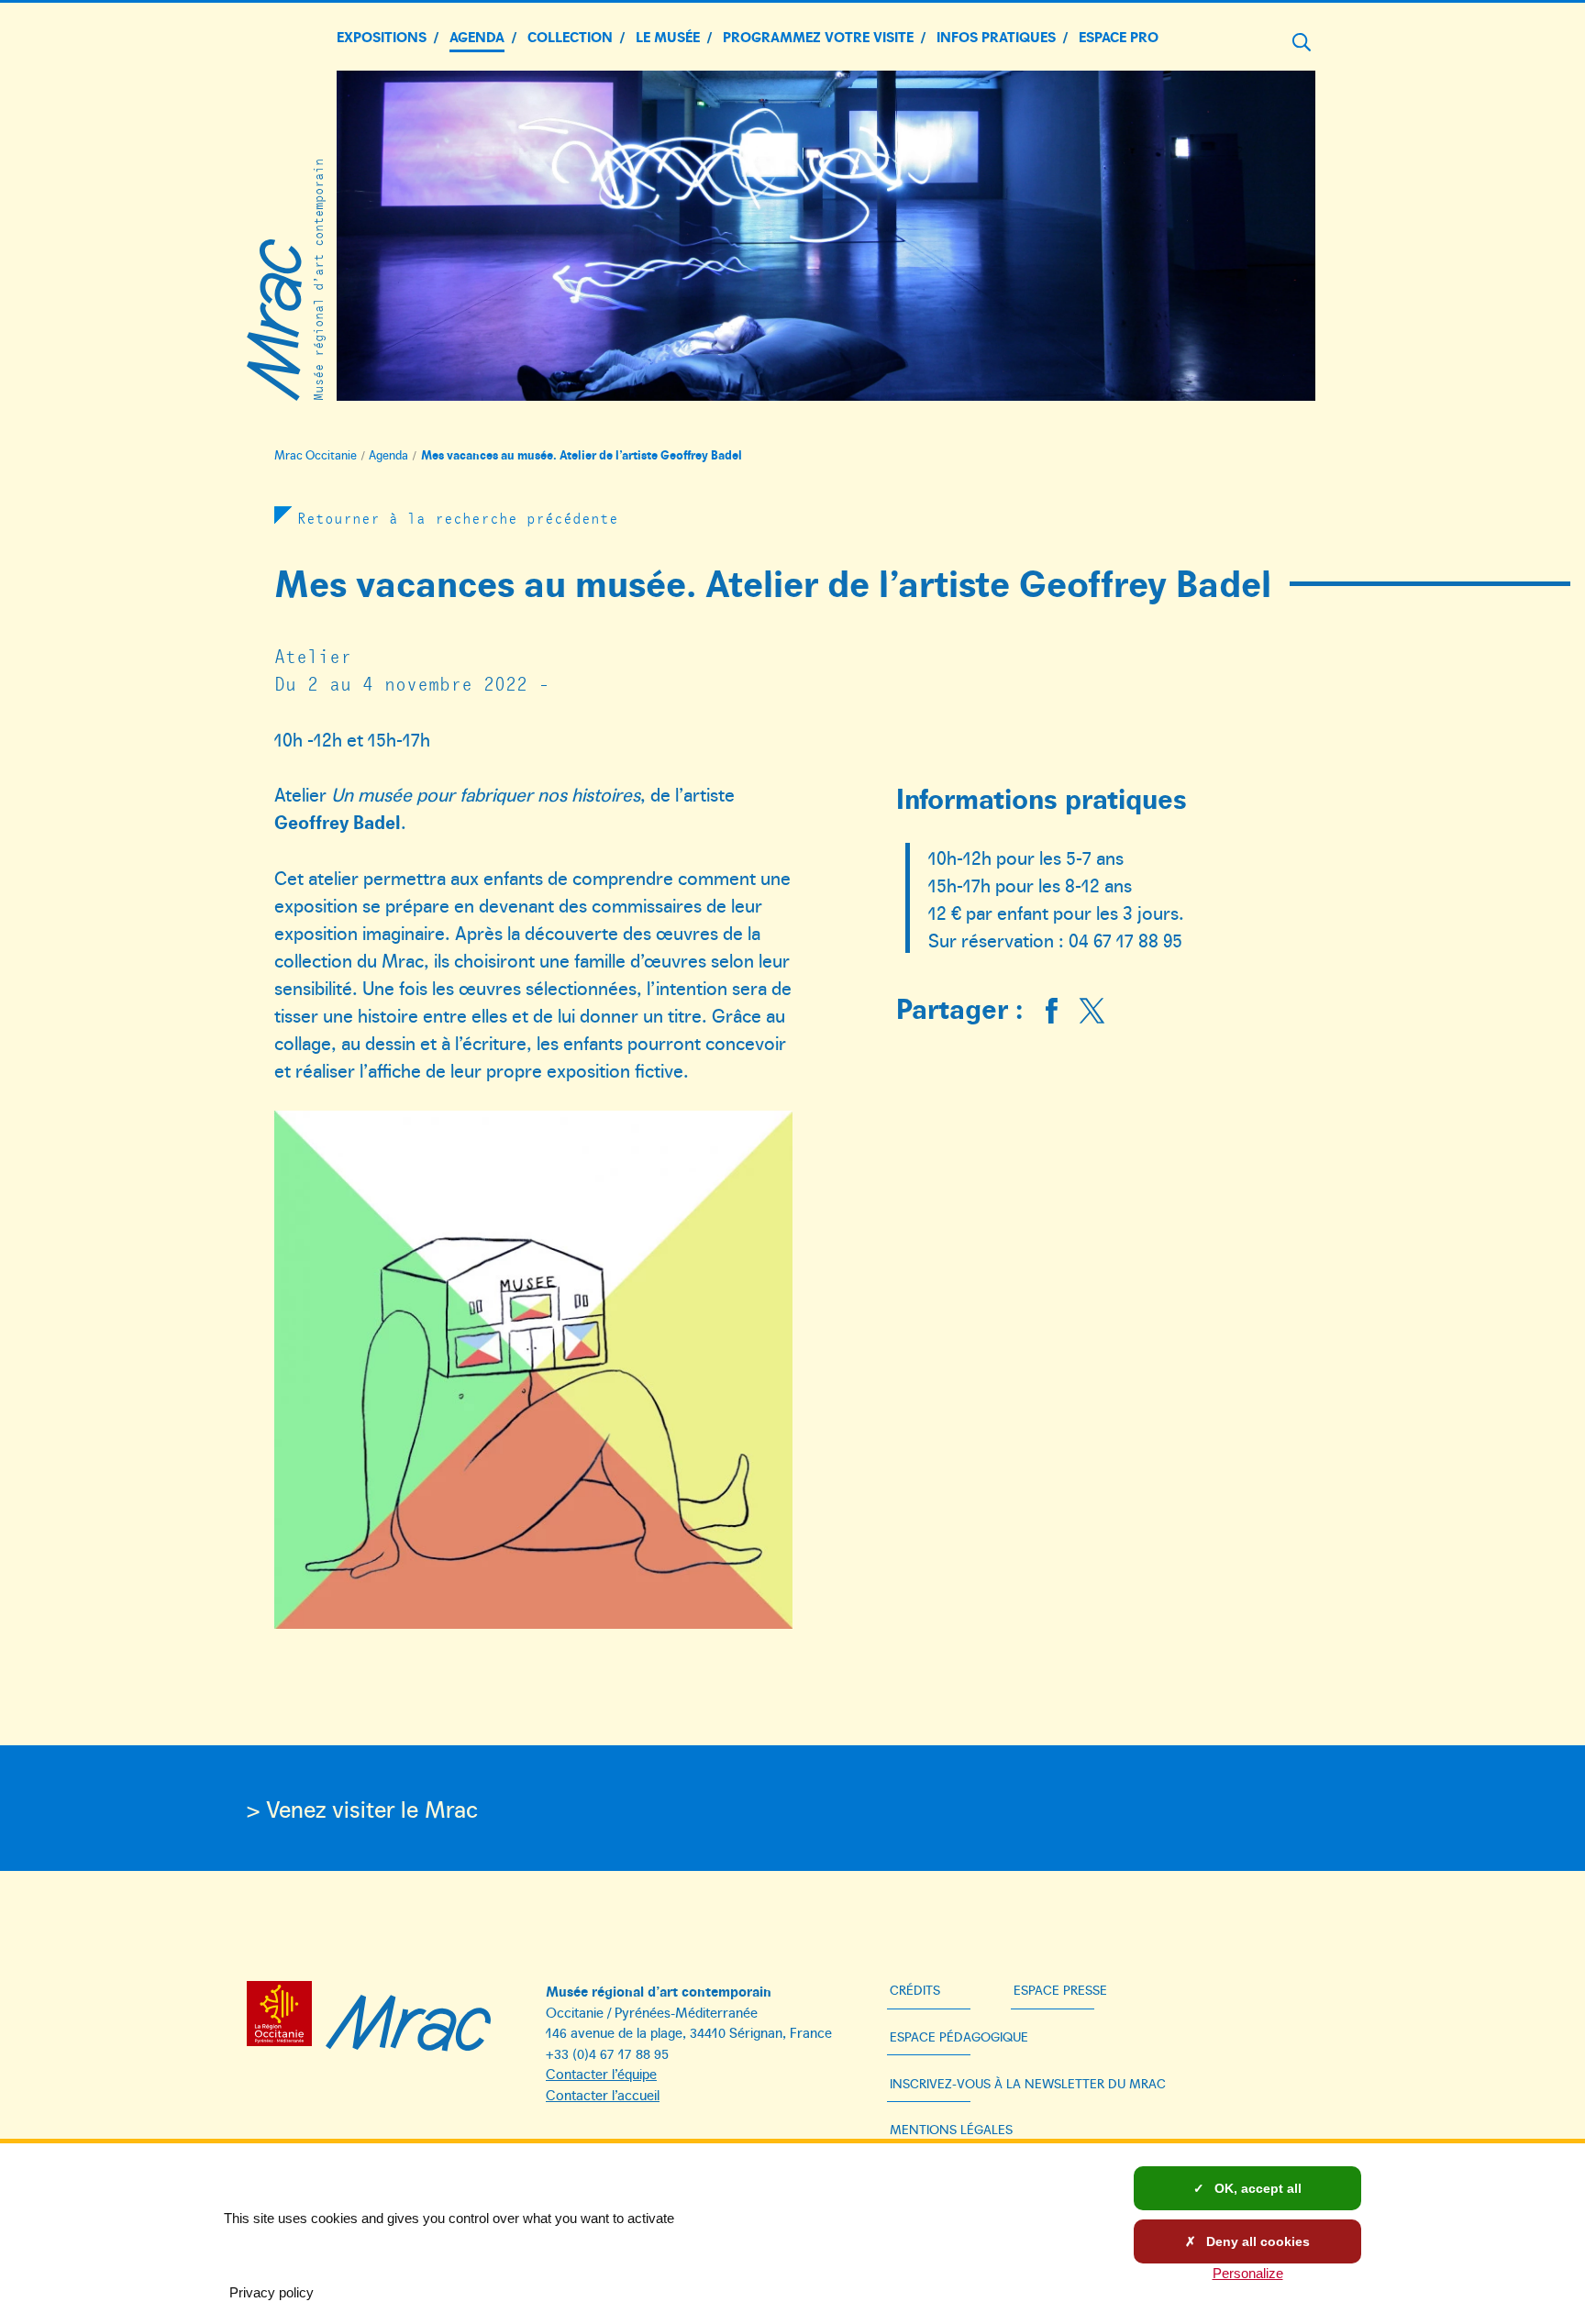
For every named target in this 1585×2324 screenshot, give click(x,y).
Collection (570, 36)
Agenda (477, 36)
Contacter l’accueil (603, 2094)
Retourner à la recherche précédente (458, 517)
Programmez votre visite (818, 36)
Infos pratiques (996, 36)
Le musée (668, 36)
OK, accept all (1256, 2188)
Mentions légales (951, 2129)
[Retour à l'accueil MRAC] (408, 2017)
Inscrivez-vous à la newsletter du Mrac (1028, 2083)
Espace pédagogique (959, 2036)
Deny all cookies (1256, 2241)
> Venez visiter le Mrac (362, 1808)
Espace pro (1119, 36)
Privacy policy (272, 2292)
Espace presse (1060, 1990)
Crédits (915, 1990)
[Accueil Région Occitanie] (284, 2017)
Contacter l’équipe (601, 2073)
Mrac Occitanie (316, 455)
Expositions (382, 36)
